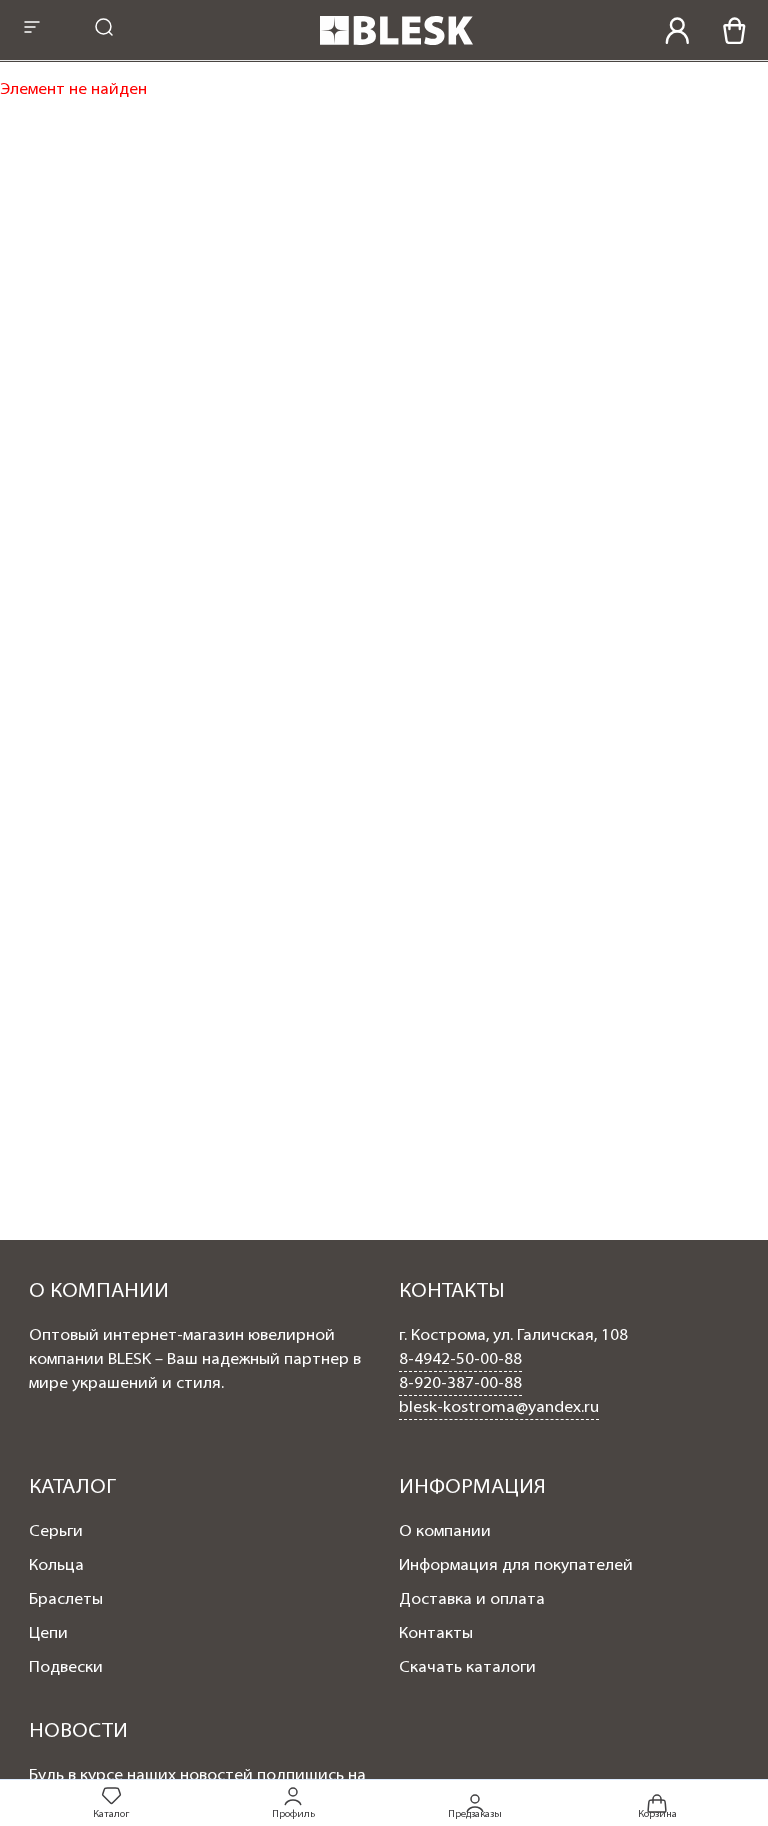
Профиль (293, 1814)
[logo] (396, 47)
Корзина (657, 1814)
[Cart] (734, 30)
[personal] (677, 30)
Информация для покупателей (516, 1566)
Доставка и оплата (472, 1600)
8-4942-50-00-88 (460, 1360)
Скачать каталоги (467, 1668)
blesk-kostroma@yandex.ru (499, 1408)
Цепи (48, 1634)
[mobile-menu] (32, 29)
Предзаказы (475, 1814)
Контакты (436, 1634)
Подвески (66, 1668)
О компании (445, 1532)
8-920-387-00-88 (460, 1384)
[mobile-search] (104, 29)
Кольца (56, 1566)
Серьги (56, 1532)
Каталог (111, 1814)
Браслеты (66, 1600)
